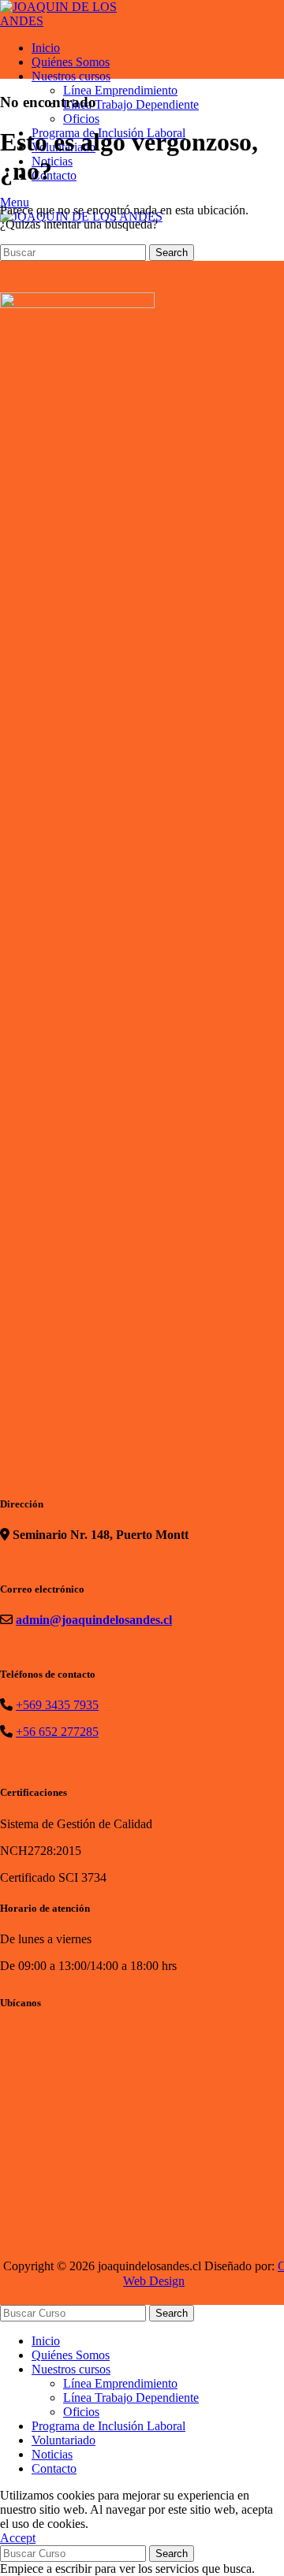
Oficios (81, 119)
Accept (18, 2538)
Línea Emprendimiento (120, 90)
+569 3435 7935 (57, 1705)
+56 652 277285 (57, 1732)
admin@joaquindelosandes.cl (94, 1620)
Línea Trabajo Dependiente (131, 104)
